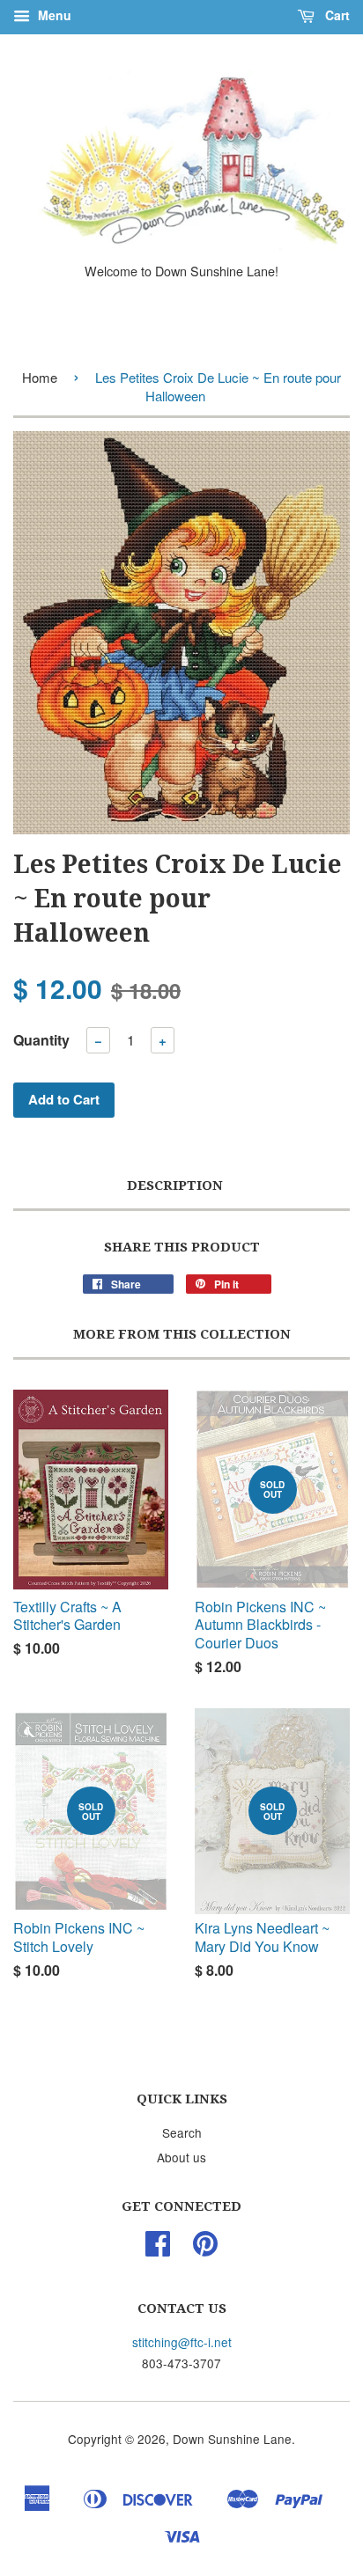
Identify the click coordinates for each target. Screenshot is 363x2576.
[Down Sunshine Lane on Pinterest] (205, 2249)
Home (40, 377)
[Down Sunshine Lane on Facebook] (158, 2249)
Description (175, 1185)
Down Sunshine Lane (232, 2439)
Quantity (41, 1040)
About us (181, 2157)
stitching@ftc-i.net (182, 2342)
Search (182, 2132)
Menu (53, 15)
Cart (336, 15)
